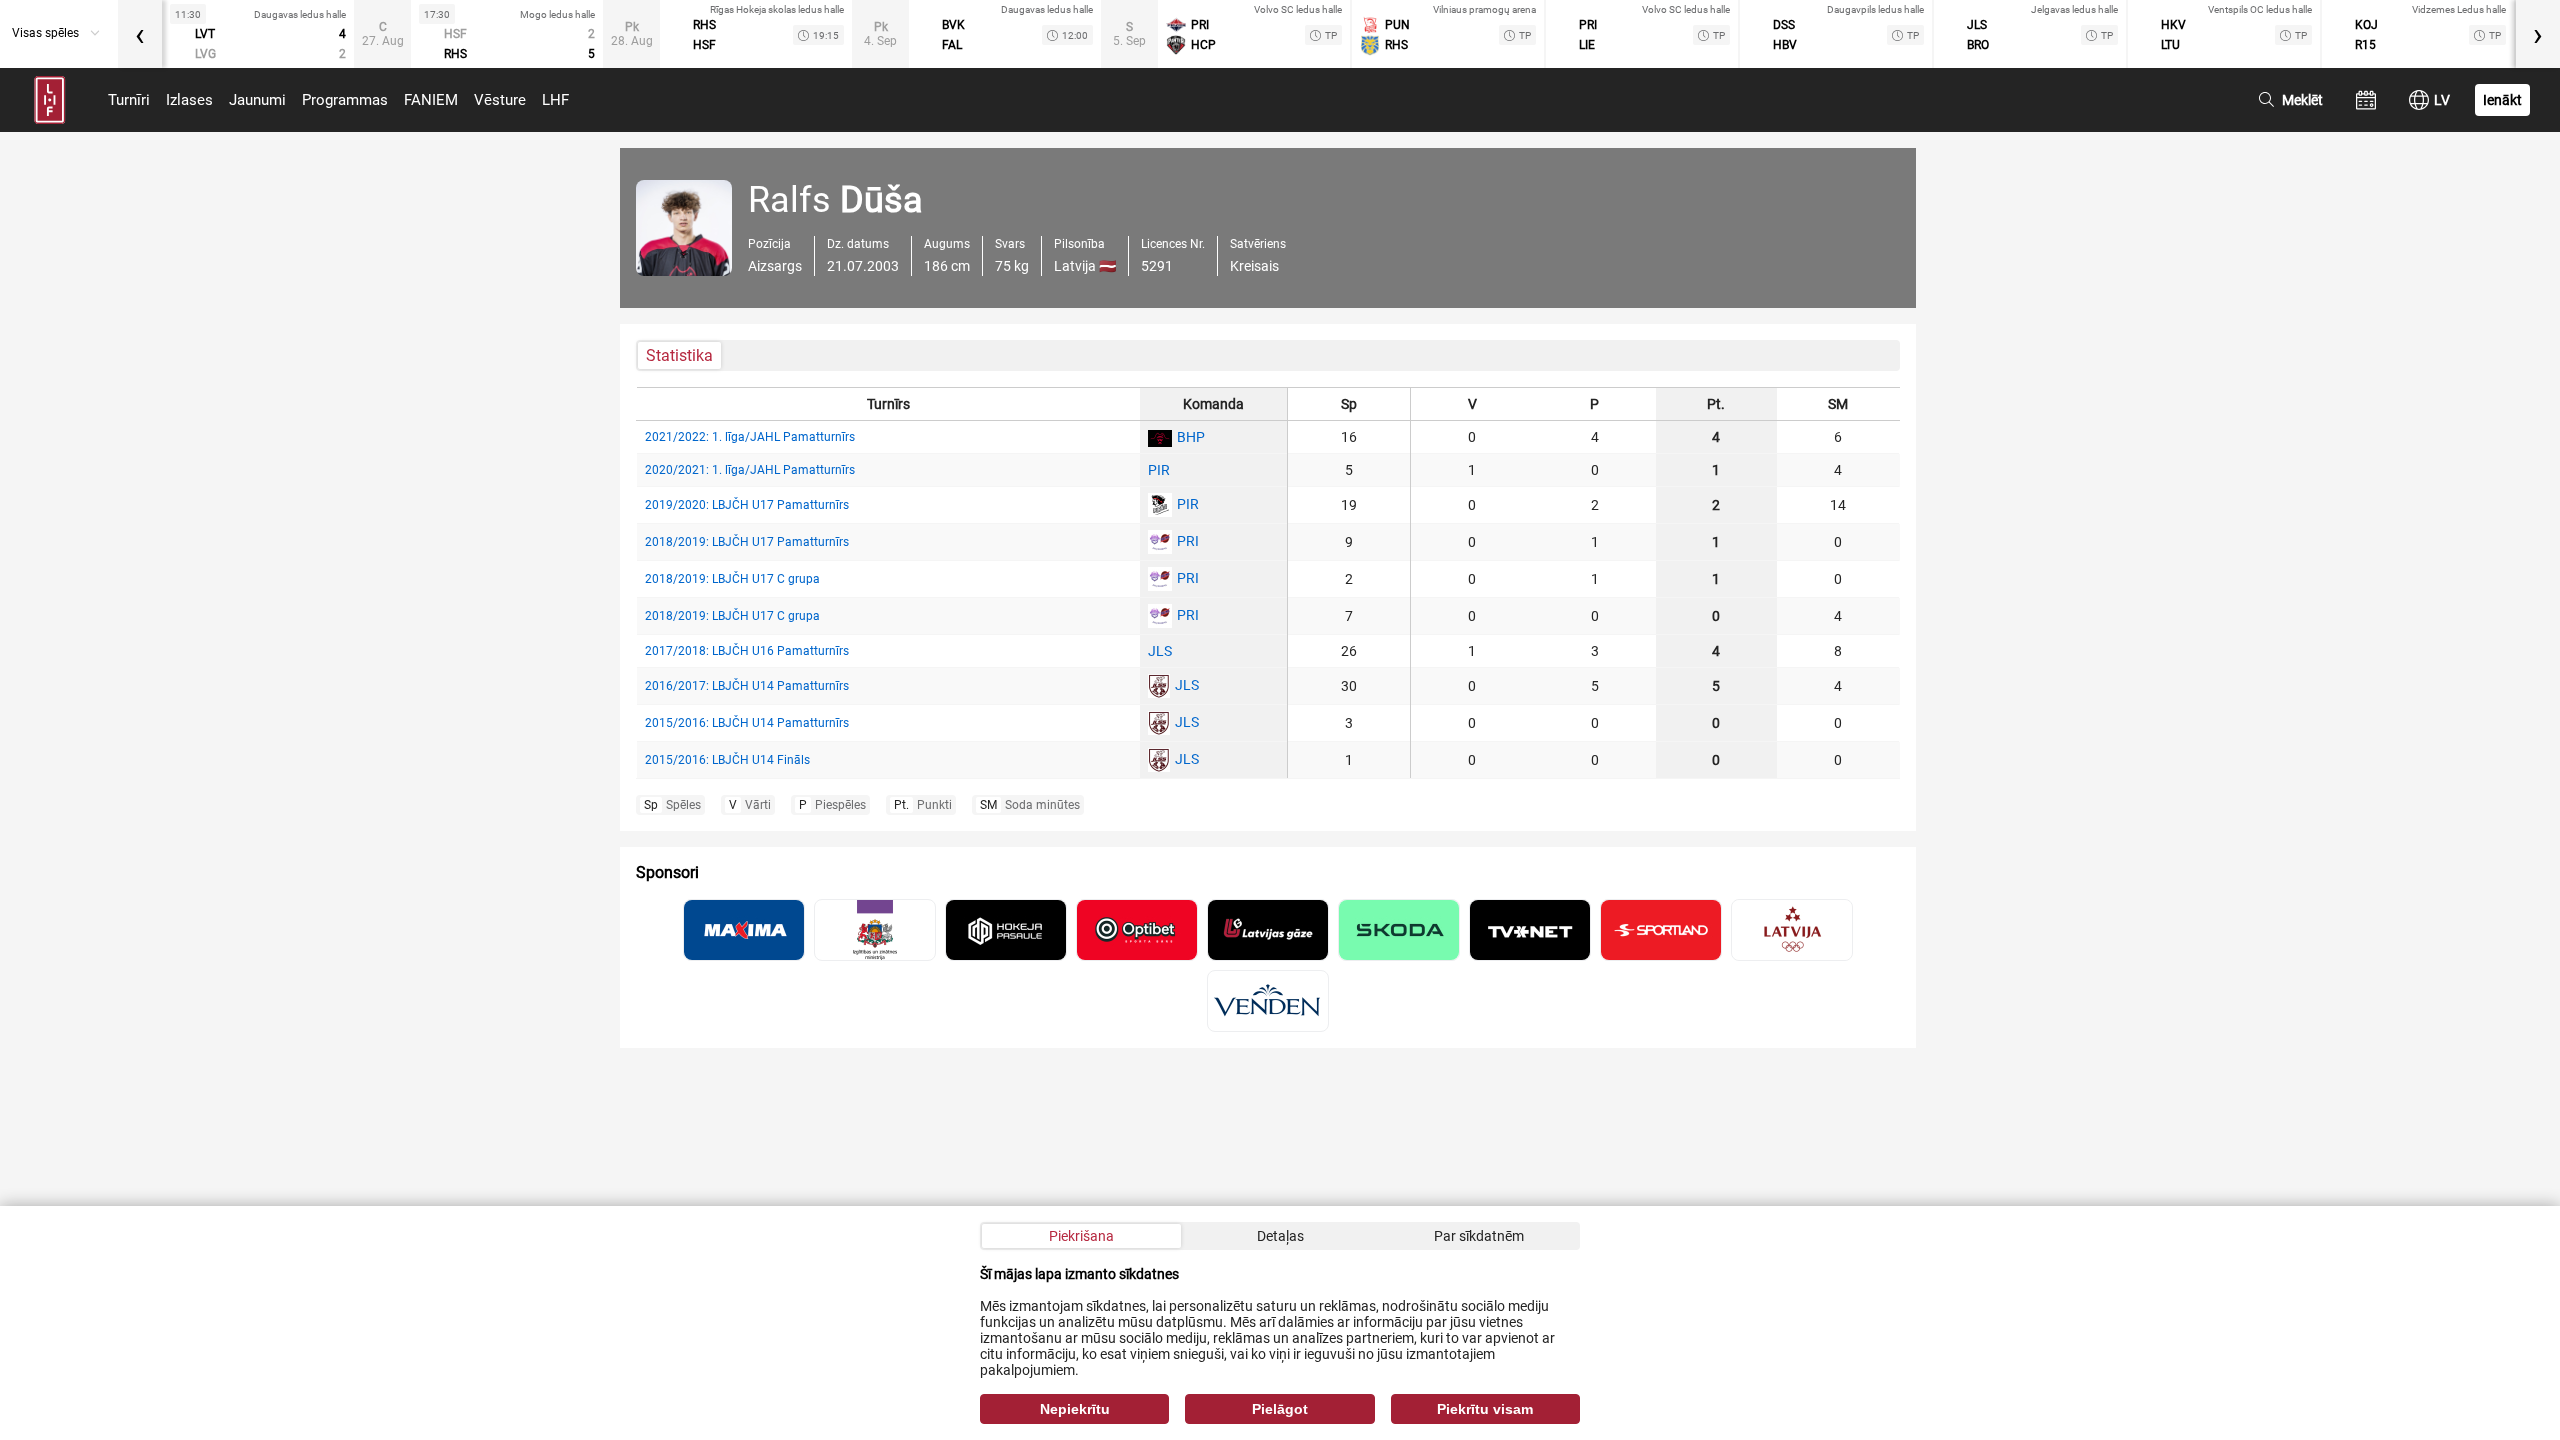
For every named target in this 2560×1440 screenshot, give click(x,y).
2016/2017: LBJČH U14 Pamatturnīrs (747, 686)
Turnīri (129, 100)
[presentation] (140, 34)
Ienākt (2502, 100)
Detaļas (1280, 1236)
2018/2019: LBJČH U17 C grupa (732, 579)
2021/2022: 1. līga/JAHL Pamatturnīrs (750, 437)
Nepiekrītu (1075, 1409)
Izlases (189, 100)
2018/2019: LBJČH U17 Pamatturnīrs (747, 542)
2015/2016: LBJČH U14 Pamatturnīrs (747, 723)
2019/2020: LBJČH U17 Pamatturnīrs (747, 505)
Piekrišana (1081, 1236)
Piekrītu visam (1485, 1409)
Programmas (345, 100)
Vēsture (500, 100)
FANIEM (431, 100)
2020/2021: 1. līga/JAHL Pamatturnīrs (750, 470)
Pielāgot (1280, 1409)
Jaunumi (257, 100)
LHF (555, 100)
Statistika (679, 355)
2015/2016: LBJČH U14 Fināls (727, 760)
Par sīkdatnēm (1479, 1236)
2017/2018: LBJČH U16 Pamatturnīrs (747, 651)
